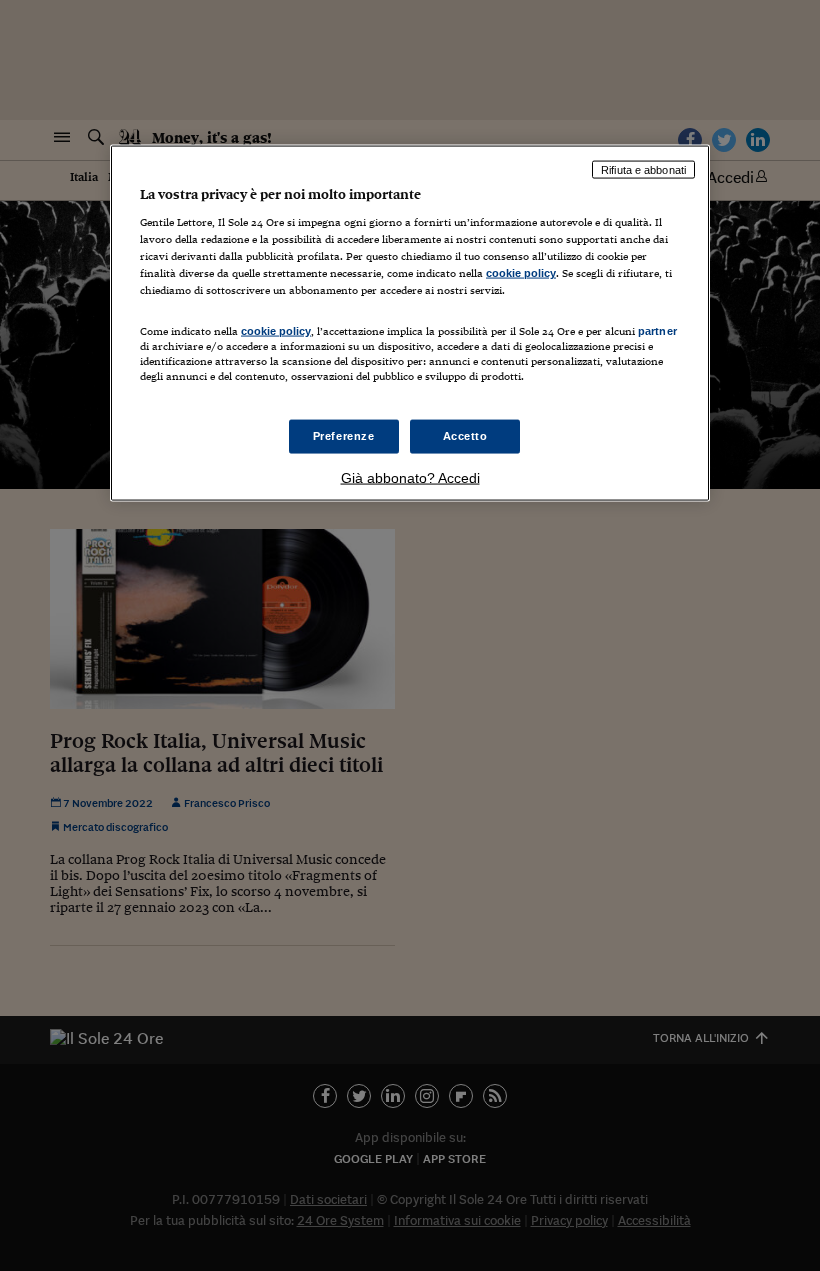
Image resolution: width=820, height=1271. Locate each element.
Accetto (465, 435)
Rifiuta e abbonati (643, 169)
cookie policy (521, 273)
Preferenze (344, 435)
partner (657, 330)
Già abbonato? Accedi (410, 477)
